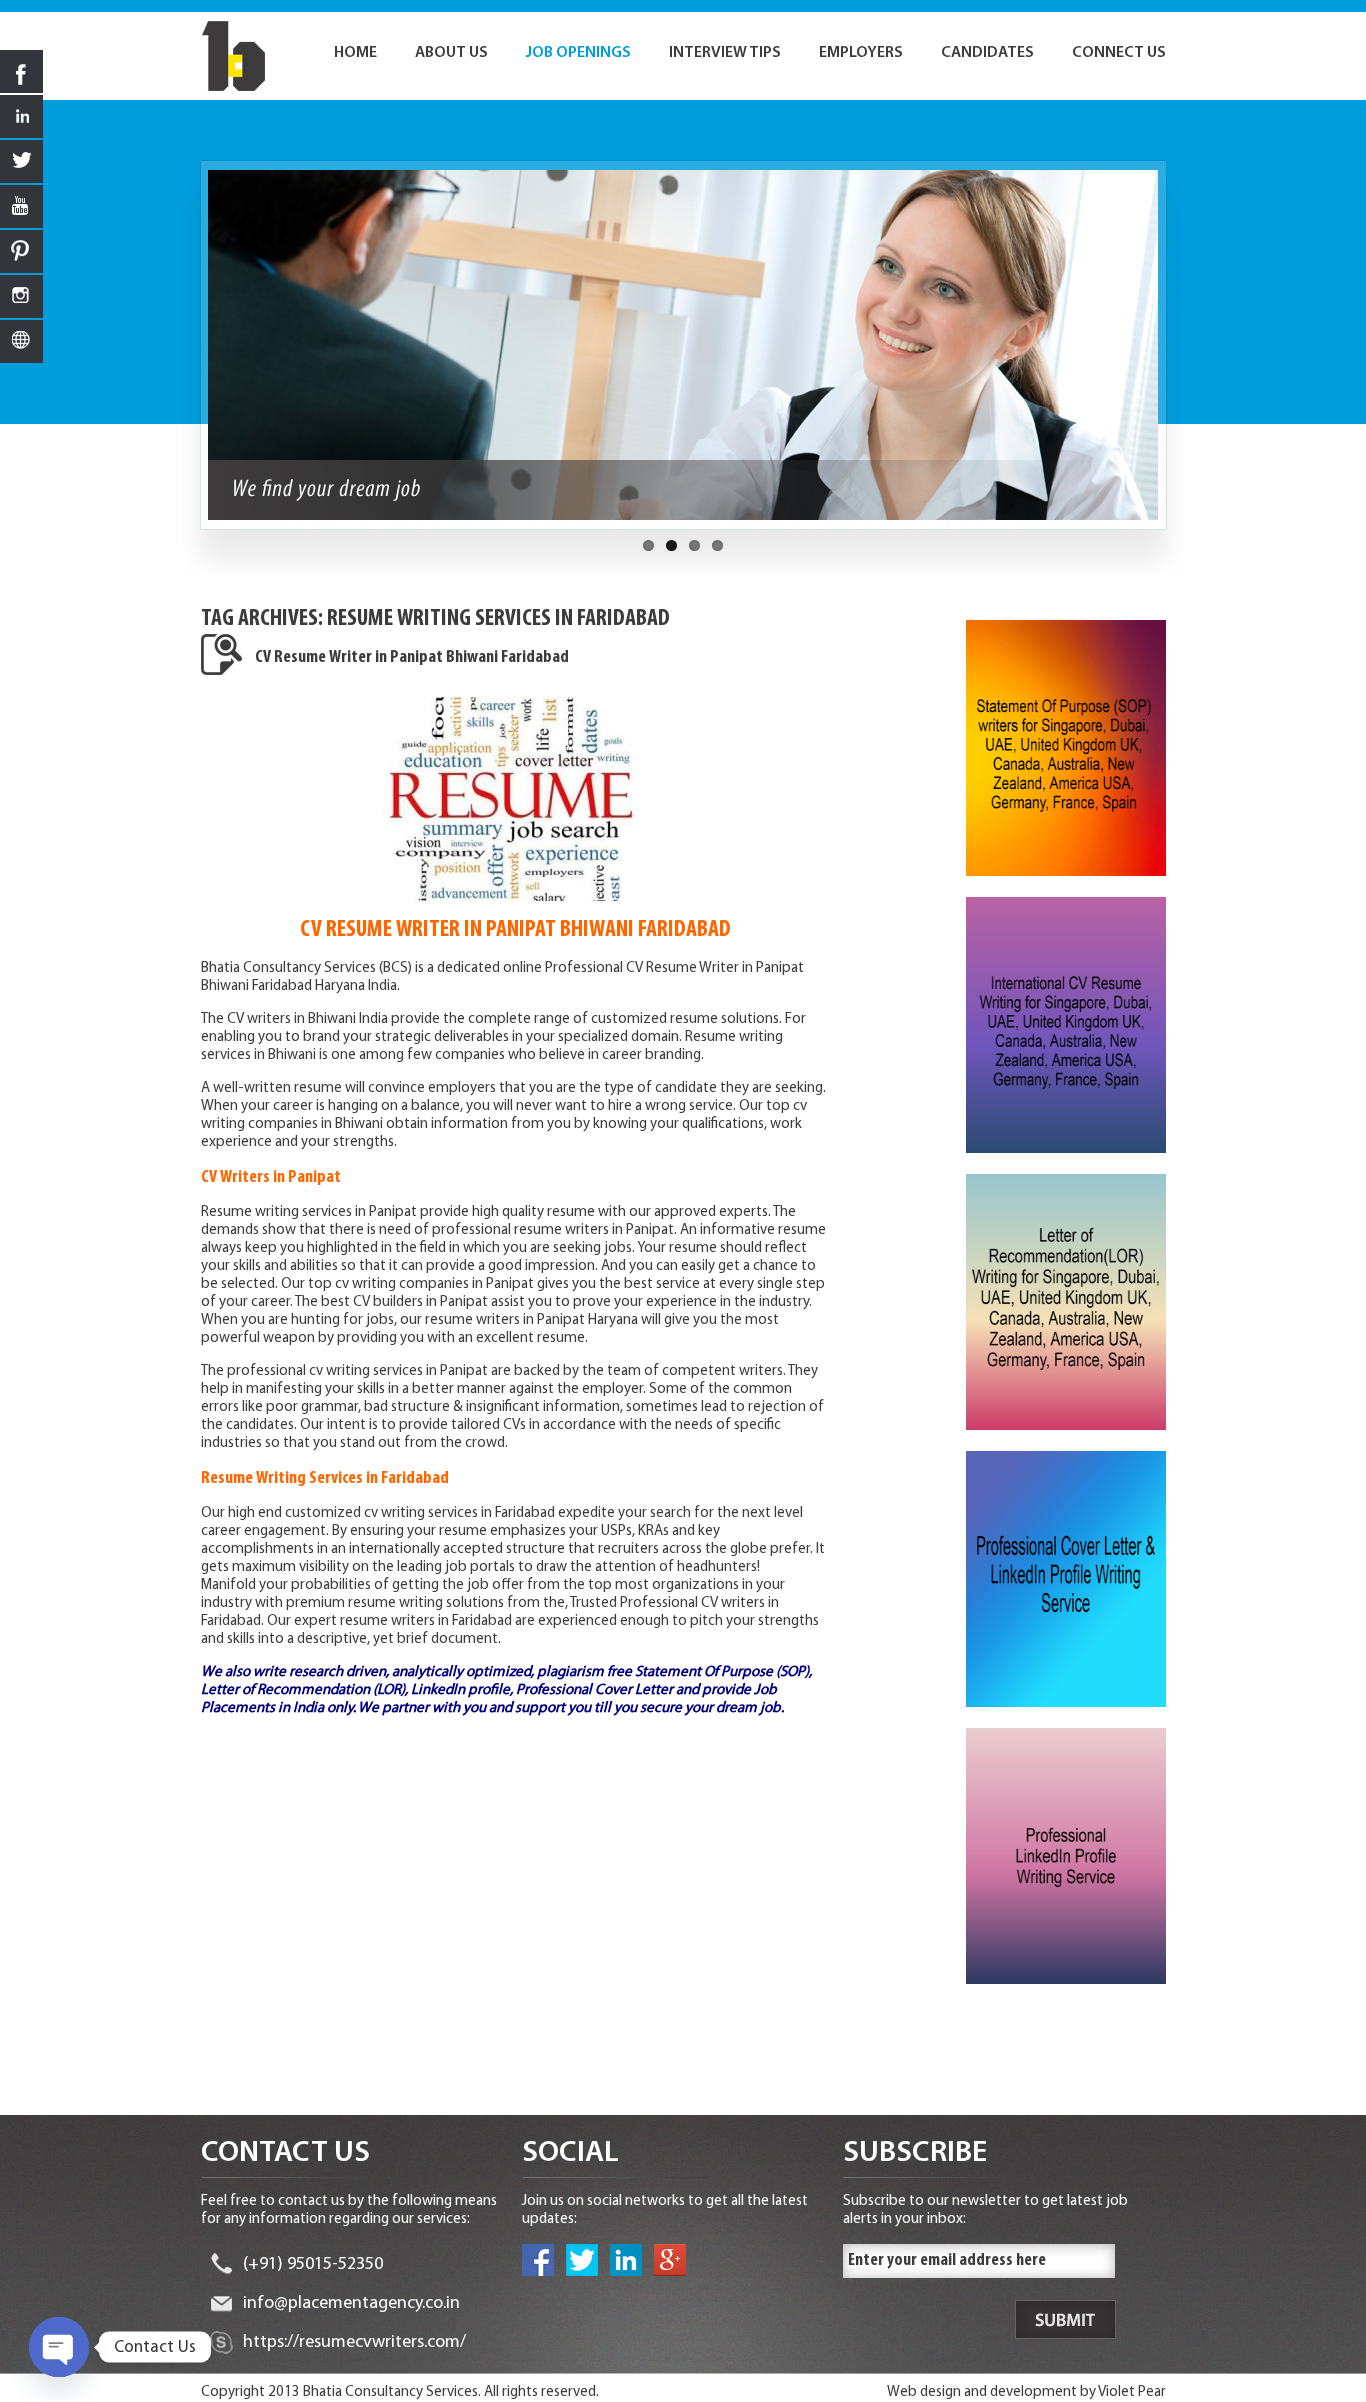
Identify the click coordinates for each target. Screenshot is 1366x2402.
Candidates (987, 53)
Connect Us (1119, 53)
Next (1177, 355)
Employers (861, 53)
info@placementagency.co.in (351, 2304)
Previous (190, 355)
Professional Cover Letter (594, 1690)
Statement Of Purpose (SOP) (722, 1672)
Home (355, 53)
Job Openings (578, 53)
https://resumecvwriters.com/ (354, 2343)
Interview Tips (725, 53)
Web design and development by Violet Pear (1026, 2392)
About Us (451, 53)
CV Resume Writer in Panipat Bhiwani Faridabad (412, 658)
